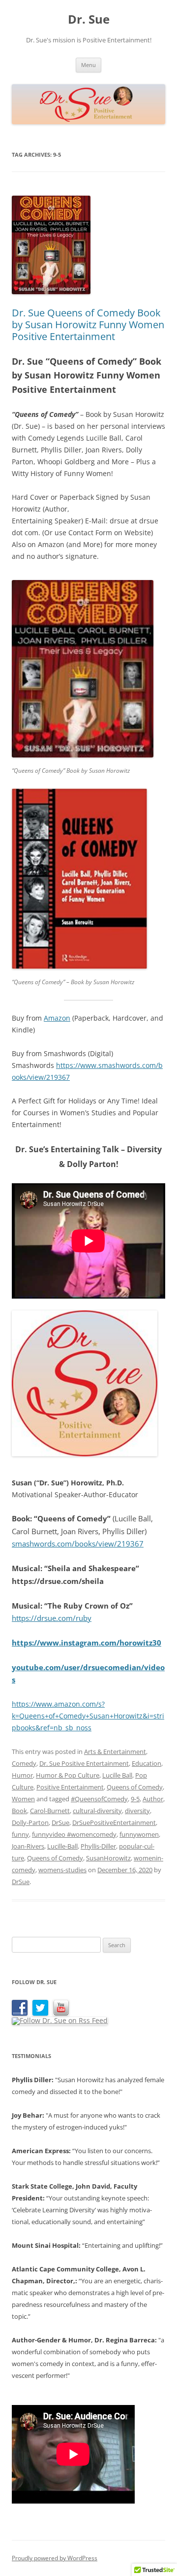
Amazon (57, 1018)
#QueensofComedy (99, 1799)
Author (153, 1799)
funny (20, 1834)
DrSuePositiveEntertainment (114, 1822)
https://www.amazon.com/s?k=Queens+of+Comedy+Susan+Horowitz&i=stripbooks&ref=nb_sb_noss (88, 1716)
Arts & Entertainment (115, 1752)
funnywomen (139, 1834)
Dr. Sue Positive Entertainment (84, 1763)
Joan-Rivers (28, 1846)
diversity (137, 1811)
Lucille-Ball (62, 1846)
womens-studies (62, 1870)
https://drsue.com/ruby (52, 1618)
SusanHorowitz (108, 1858)
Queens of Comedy (135, 1787)
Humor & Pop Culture (68, 1775)
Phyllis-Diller (98, 1846)
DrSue (60, 1822)
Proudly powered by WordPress (55, 2558)
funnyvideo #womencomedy (74, 1834)
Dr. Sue (89, 19)
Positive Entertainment (70, 1787)
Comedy (24, 1763)
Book (19, 1811)
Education (147, 1763)
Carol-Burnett (50, 1811)
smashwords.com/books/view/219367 (78, 1544)
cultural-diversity (97, 1811)
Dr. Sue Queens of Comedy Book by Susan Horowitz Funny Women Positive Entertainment (88, 325)
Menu (88, 65)
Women (23, 1799)
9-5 (135, 1799)
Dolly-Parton (30, 1822)
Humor (22, 1775)
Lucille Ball (117, 1775)
